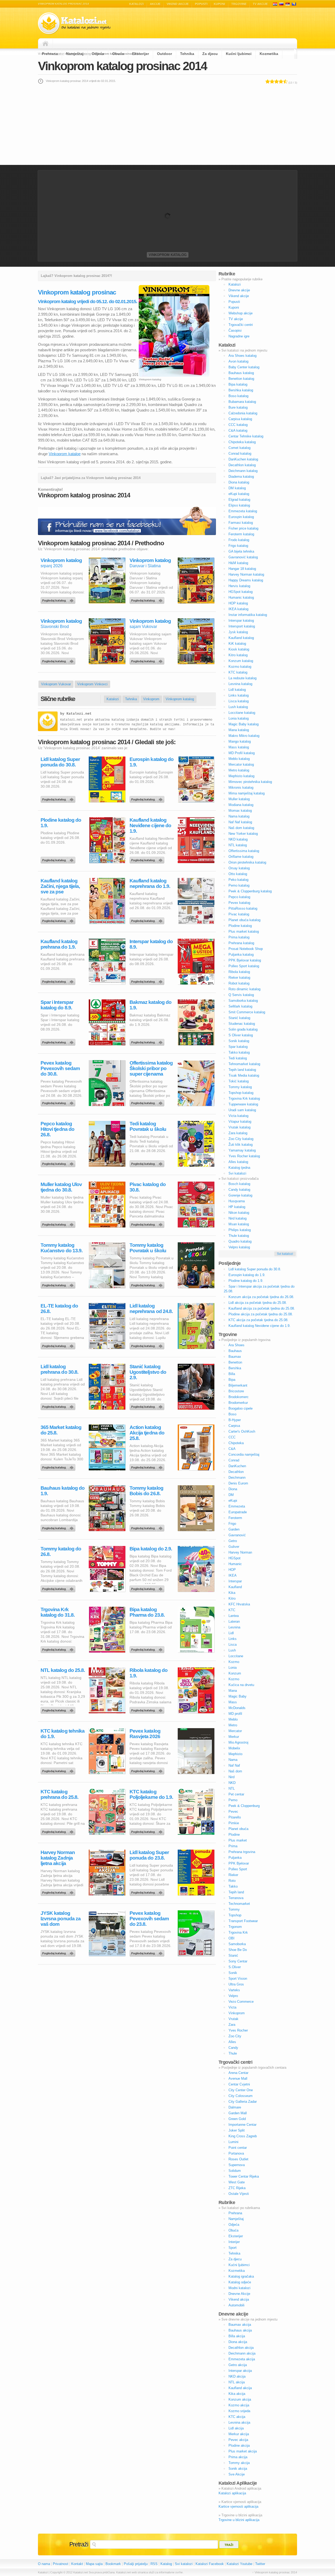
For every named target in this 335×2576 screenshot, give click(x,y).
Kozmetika (269, 54)
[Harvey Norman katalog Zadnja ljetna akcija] (59, 1891)
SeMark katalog (240, 1006)
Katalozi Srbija (288, 4)
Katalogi (281, 4)
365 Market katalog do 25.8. (61, 1430)
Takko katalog (239, 1052)
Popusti (201, 4)
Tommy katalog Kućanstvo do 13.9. (62, 1248)
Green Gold (237, 2119)
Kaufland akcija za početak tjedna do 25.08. (262, 1308)
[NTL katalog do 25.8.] (59, 1709)
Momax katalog (240, 811)
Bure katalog (238, 407)
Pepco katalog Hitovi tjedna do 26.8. (57, 1129)
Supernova (237, 2165)
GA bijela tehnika (241, 551)
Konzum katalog (241, 661)
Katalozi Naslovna (47, 43)
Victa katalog (238, 1116)
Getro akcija (238, 2365)
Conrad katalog (240, 454)
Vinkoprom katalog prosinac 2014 (122, 66)
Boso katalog (238, 396)
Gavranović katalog (243, 557)
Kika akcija (237, 2394)
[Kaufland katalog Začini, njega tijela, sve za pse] (59, 920)
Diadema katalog (241, 477)
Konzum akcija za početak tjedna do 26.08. (261, 1297)
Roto (232, 1881)
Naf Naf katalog (240, 822)
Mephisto (235, 1754)
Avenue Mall (238, 2079)
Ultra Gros (236, 1984)
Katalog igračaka (241, 2276)
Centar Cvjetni (239, 2084)
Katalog (166, 2564)
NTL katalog (238, 845)
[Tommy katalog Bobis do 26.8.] (148, 1527)
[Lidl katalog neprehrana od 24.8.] (148, 1345)
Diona (233, 1489)
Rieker (233, 1875)
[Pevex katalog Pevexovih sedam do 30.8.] (59, 1102)
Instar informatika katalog (248, 615)
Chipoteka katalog (242, 442)
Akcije (155, 4)
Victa (232, 2007)
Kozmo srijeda (239, 2411)
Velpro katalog (239, 1247)
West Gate (237, 2182)
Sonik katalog (239, 1041)
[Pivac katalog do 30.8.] (148, 1223)
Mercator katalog (241, 764)
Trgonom (235, 1927)
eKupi (233, 1501)
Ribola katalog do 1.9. (149, 1673)
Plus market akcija (243, 2451)
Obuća (118, 54)
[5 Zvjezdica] (285, 81)
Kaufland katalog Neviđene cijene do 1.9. (150, 825)
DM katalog (237, 488)
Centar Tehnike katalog (246, 436)
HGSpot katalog (241, 592)
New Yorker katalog (243, 834)
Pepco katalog (239, 897)
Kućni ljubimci (239, 54)
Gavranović (237, 1535)
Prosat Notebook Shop (246, 949)
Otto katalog (238, 874)
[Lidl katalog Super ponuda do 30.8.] (59, 798)
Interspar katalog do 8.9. (151, 944)
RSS (154, 2564)
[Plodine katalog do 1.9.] (59, 859)
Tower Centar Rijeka (244, 2176)
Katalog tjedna (239, 1168)
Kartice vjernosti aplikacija (238, 2507)
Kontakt (77, 2564)
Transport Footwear (243, 1921)
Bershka (235, 1368)
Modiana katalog (241, 805)
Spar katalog (238, 1047)
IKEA (233, 1575)
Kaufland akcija (240, 2388)
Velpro (233, 1996)
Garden (234, 1529)
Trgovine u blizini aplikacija (239, 2520)
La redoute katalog (242, 678)
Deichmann (237, 1478)
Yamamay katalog (242, 1150)
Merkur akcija (239, 2434)
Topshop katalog (241, 1093)
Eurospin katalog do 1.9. (152, 762)
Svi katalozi (237, 1173)
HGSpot (234, 1558)
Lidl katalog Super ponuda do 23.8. (149, 1855)
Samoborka (237, 1944)
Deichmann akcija (242, 2353)
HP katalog (237, 1207)
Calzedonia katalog (243, 413)
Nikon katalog (239, 1213)
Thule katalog (239, 1236)
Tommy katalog (240, 1087)
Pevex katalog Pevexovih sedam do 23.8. (149, 1919)
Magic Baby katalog (244, 724)
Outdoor (164, 54)
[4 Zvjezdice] (281, 81)
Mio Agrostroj (238, 1742)
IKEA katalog (238, 609)
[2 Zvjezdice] (272, 81)
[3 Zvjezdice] (277, 81)
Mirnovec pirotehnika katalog (250, 782)
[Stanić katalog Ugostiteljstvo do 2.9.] (148, 1405)
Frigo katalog (238, 546)
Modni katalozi (239, 2288)
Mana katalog (239, 730)
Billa (232, 1374)
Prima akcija (238, 2457)
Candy (233, 2048)
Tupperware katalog (243, 1104)
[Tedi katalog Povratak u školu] (148, 1162)
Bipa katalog (238, 384)
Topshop (235, 1915)
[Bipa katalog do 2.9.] (148, 1588)
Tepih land (236, 1892)
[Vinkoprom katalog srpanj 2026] (59, 599)
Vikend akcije (178, 4)
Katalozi (136, 4)
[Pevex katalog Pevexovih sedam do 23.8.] (148, 1952)
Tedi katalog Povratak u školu (148, 1126)
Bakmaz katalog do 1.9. (150, 1005)
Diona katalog (239, 482)
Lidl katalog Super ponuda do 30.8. (60, 762)
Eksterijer (141, 54)
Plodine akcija (239, 2446)
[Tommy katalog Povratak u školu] (148, 1284)
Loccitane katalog (242, 713)
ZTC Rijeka (237, 2188)
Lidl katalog (237, 690)
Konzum (235, 1673)
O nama (44, 2564)
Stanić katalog (239, 1018)
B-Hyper (235, 1420)
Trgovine (239, 4)
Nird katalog (238, 1218)
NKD (232, 1783)
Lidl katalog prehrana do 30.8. (59, 1369)
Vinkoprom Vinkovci (92, 684)
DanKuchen (237, 1466)
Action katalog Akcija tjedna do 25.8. (147, 1433)
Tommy (234, 1909)
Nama (233, 1760)
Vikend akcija (239, 2299)
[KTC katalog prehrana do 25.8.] (59, 1831)
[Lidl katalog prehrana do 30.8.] (59, 1405)
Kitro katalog (238, 655)
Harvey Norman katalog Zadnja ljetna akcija (58, 1858)
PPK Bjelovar (239, 1863)
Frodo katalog (239, 540)
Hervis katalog (239, 586)
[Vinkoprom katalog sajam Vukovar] (148, 660)
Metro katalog (239, 770)
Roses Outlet (238, 2159)
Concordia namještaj (244, 1454)
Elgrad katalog (239, 500)
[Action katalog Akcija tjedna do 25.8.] (148, 1466)
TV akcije (260, 4)
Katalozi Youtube (239, 2564)
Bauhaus (235, 1351)
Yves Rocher (238, 2030)
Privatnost (61, 2564)
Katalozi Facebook (210, 2564)
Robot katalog (239, 983)
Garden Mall (238, 2113)
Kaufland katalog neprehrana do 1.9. (150, 883)
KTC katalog (238, 672)
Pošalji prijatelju (136, 2564)
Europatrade (238, 1512)
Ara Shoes (236, 1345)
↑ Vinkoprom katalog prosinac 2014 (275, 2572)
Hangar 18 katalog (242, 569)
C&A (232, 1449)
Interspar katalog (241, 621)
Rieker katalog (239, 978)
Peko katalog (238, 880)
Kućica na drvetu (241, 1685)
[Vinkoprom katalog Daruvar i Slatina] (148, 599)
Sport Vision (238, 1979)
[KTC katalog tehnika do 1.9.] (59, 1770)
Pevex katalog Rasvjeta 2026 (145, 1734)
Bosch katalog (239, 1184)
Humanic (235, 1564)
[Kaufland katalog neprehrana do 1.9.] (148, 920)
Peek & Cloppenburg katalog (250, 891)
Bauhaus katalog (241, 373)
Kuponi (219, 4)
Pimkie (234, 1823)
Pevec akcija (238, 2440)
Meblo (233, 1719)
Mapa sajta (94, 2564)
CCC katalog (238, 425)
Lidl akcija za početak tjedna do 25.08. (258, 1303)
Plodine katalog (240, 926)
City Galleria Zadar (243, 2102)
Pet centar (236, 1794)
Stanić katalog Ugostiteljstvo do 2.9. (148, 1372)
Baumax (235, 1357)
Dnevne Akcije (239, 2294)
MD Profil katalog (242, 753)
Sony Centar (238, 1961)
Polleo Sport (238, 1869)
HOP (232, 1570)
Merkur (234, 1737)
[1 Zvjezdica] (268, 81)
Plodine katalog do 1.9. (61, 823)
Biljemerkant (238, 1385)
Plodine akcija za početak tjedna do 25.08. (261, 1314)
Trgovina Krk (238, 1932)
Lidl (231, 1633)
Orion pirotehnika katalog (247, 862)
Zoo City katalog (241, 1139)
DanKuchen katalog (243, 459)
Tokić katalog (239, 1081)
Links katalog (239, 695)
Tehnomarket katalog (244, 1064)
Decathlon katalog (242, 465)
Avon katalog (238, 361)
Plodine (234, 1835)
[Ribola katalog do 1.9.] (148, 1709)
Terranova (236, 1898)
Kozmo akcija (239, 2405)
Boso (232, 1414)
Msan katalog (239, 1224)
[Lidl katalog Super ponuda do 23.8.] (148, 1891)
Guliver (234, 1547)
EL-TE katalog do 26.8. (59, 1309)
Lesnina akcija (239, 2422)
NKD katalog (238, 839)
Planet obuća (238, 1829)
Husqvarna (237, 1201)
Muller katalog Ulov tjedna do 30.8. (61, 1187)
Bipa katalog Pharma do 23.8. (147, 1612)
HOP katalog (238, 603)
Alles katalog (238, 1162)
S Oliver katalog (241, 1035)
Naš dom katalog (241, 828)
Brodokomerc (239, 1397)
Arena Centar (238, 2073)
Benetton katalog (241, 379)
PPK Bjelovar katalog (245, 960)
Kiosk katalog (239, 649)
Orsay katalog (239, 868)
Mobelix (234, 1748)
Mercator (235, 1731)
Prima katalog (239, 937)
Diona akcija (238, 2342)
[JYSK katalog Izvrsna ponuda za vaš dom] (59, 1952)
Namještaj (75, 54)
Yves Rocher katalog (244, 1156)
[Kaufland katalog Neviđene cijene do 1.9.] (148, 859)
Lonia (233, 1668)
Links (233, 1639)
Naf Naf (234, 1765)
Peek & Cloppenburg (244, 1806)
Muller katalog (239, 799)
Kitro (232, 1598)
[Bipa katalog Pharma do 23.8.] (148, 1648)
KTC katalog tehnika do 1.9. (63, 1734)
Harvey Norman (240, 1552)
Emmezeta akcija (242, 2359)
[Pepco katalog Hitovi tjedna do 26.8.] (59, 1162)
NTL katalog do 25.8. (63, 1670)
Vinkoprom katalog (168, 255)
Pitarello (235, 1817)
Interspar (235, 1581)
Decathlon (236, 1472)
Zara (232, 2025)
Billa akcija (237, 2336)
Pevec (233, 1812)
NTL (232, 1788)
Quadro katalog (240, 1241)
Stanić (233, 1955)
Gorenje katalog (240, 1195)
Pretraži (79, 2544)
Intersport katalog (242, 626)
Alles (232, 2042)
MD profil (235, 1714)
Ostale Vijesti (239, 2194)
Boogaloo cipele (241, 1408)
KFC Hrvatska (239, 1604)
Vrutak (233, 2019)
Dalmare (235, 2107)
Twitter (260, 2564)
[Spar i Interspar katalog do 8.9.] (59, 1041)
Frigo (232, 1524)
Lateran (234, 1621)
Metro (233, 1725)
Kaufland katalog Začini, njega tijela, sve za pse (60, 886)
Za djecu (210, 54)
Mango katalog (240, 741)
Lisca (233, 1645)
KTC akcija (237, 2417)
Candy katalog (239, 1190)
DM (231, 1495)
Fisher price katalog (243, 528)
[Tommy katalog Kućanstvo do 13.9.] (59, 1284)
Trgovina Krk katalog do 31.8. (58, 1612)
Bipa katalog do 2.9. (151, 1549)
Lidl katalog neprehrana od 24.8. (151, 1309)
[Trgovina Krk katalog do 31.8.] (59, 1648)
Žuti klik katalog (241, 1145)
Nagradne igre (239, 336)
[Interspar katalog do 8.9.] (148, 980)
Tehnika (187, 54)
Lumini (233, 2142)
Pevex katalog (239, 903)
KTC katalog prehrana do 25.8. (59, 1794)
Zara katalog (238, 1133)
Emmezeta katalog (243, 511)
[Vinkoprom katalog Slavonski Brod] (59, 660)
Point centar (238, 2148)
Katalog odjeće (240, 2282)
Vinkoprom (151, 699)
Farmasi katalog (241, 523)
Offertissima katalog (244, 851)
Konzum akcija (240, 2399)
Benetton (235, 1362)
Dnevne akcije (239, 290)
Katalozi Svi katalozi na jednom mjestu (74, 23)
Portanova (236, 2153)
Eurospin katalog (241, 517)
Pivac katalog (239, 914)
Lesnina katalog (240, 684)
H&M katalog (238, 563)
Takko (233, 1886)
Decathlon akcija (241, 2348)
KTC (232, 1610)
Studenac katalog (242, 1024)
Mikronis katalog (241, 788)
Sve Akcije (237, 2474)
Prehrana (50, 54)
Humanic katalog (241, 597)
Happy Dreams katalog (246, 580)
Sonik (233, 1973)
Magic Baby (238, 1696)
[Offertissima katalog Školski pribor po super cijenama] (148, 1102)
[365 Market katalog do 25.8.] (59, 1466)
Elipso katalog (239, 505)
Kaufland (235, 1587)
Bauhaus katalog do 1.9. (63, 1491)
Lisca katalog (239, 701)
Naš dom (235, 1771)
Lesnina (234, 1627)
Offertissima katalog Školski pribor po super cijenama (151, 1068)
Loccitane (236, 1656)
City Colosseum (241, 2096)
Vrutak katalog (239, 1127)
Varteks (234, 1990)
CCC (232, 1437)
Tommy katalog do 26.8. (61, 1551)
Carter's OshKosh (242, 1431)
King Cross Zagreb (243, 2136)
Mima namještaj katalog (247, 793)
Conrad (234, 1460)
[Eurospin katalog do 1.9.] (148, 798)
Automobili (236, 2305)
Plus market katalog (244, 931)
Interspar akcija (240, 2371)
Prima (233, 1846)
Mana (233, 1691)
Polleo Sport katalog (244, 966)
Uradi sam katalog (242, 1110)
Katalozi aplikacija (232, 2493)
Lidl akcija (236, 2428)
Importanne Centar (242, 2125)
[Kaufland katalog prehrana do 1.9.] (59, 980)
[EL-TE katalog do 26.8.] (59, 1345)
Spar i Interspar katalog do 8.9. (57, 1005)
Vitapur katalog (240, 1122)
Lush (232, 1650)
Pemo (233, 1800)
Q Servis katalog (241, 995)
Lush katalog (238, 707)
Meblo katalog (239, 759)
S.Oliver (235, 1967)
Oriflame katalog (241, 857)
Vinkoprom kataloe (65, 454)
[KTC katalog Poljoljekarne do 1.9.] (148, 1831)
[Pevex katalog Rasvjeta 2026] (148, 1770)
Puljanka (235, 1858)
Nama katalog (239, 816)
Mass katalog (239, 747)
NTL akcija (237, 2382)
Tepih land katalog (242, 1070)
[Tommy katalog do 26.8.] (59, 1588)
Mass (233, 1702)
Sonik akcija (238, 2469)
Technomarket (239, 1904)
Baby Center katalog (244, 367)
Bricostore (236, 1391)
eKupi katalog (239, 494)
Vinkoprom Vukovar (56, 684)
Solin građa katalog (243, 1029)
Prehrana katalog (241, 943)
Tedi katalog (238, 1058)
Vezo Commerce (241, 2002)
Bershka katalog (241, 390)
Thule (233, 2053)
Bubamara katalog (242, 402)
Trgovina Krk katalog (244, 1098)
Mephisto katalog (241, 776)
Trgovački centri (241, 325)
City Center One (241, 2090)
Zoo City (235, 2036)
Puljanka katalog (241, 955)
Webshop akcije (241, 313)
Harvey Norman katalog (246, 574)
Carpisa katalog (240, 419)
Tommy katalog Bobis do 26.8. (146, 1491)
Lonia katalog (239, 718)
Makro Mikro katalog (244, 736)
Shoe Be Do (238, 1950)
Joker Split (237, 2130)
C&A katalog (238, 430)
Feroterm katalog (241, 534)
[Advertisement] (167, 124)
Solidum (235, 2171)
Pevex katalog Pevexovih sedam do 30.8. (60, 1068)
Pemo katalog (239, 885)
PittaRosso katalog (243, 908)
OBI (231, 1938)
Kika (232, 1593)
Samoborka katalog (243, 1001)
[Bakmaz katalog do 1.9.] (148, 1041)
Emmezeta (237, 1506)
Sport (233, 2248)
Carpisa (234, 1426)
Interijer (234, 2242)
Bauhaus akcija (240, 2330)
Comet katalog (239, 448)
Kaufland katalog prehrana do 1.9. (59, 944)
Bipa (232, 1380)
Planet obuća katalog (244, 920)
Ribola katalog (239, 972)
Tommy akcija (239, 2463)
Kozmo (234, 1662)
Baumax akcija (240, 2325)
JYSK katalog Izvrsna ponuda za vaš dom (61, 1919)
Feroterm (235, 1518)
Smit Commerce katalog (247, 1012)
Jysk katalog (238, 632)
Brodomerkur (238, 1403)
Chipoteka (236, 1443)
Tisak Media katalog (244, 1075)
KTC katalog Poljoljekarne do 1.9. (151, 1794)
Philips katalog (240, 1230)
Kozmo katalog (240, 667)
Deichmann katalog (243, 471)
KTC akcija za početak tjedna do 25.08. (258, 1320)
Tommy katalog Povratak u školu (148, 1248)
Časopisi (235, 330)
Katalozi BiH (294, 4)
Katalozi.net (79, 714)
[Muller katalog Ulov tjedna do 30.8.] (59, 1223)
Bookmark (113, 2564)
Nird (231, 1777)
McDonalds (237, 1708)
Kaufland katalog (241, 638)
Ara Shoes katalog (242, 356)
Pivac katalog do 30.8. (148, 1187)
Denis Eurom (238, 1483)
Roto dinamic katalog (244, 989)
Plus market (238, 1840)
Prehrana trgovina (242, 1852)
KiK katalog (237, 644)
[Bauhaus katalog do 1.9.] (59, 1527)
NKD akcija (237, 2376)
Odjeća (98, 54)
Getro (233, 1541)
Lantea (234, 1616)
